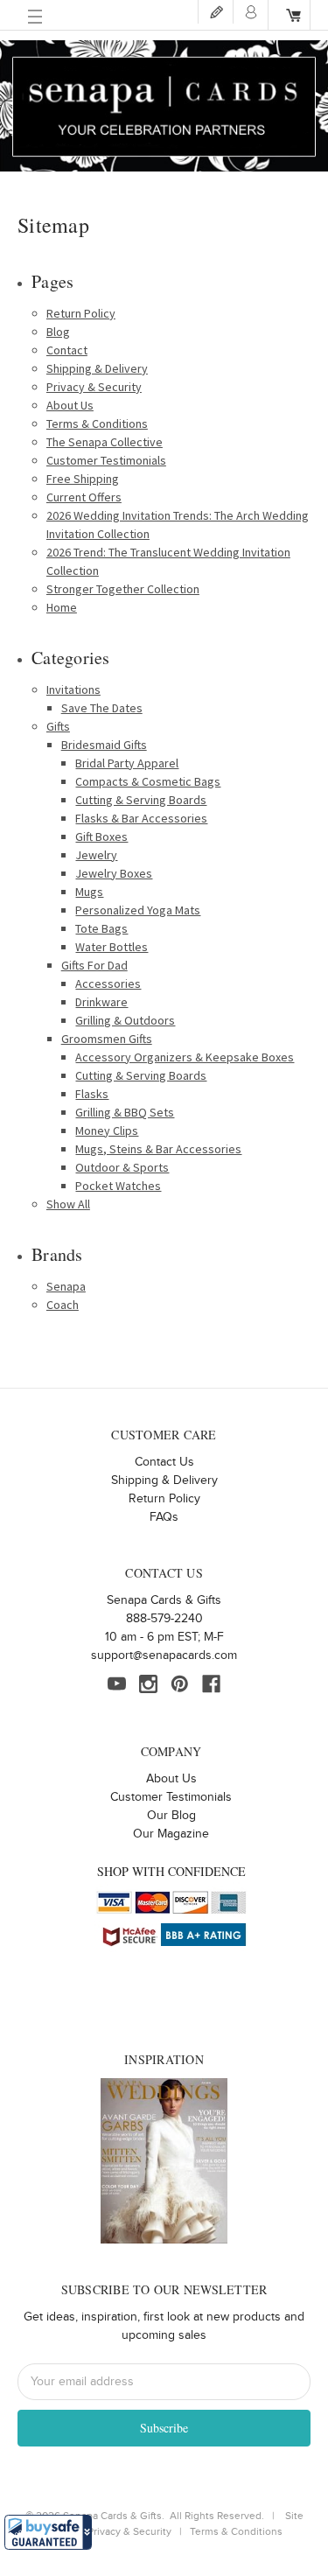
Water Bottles (112, 947)
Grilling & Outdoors (125, 1020)
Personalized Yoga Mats (138, 910)
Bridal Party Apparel (127, 763)
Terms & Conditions (97, 423)
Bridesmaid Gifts (104, 745)
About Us (70, 405)
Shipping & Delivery (97, 368)
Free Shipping (83, 479)
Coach (63, 1305)
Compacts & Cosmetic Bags (148, 781)
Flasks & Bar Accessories (141, 818)
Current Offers (84, 497)
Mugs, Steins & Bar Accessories (158, 1149)
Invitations (73, 689)
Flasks (92, 1094)
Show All (68, 1204)
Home (62, 607)
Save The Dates (102, 708)
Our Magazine (171, 1834)
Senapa (66, 1286)
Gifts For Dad (94, 965)
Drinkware (101, 1002)
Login (251, 12)
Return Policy (81, 313)
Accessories (108, 983)
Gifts (58, 726)
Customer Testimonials (106, 460)
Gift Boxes (101, 836)
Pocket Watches (118, 1186)
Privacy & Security (94, 387)
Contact (67, 350)
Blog (58, 332)
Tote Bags (101, 928)
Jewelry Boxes (114, 873)
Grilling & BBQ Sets (125, 1112)
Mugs (89, 892)
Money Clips (107, 1130)
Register (216, 12)
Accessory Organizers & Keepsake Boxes (185, 1057)
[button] (48, 2532)
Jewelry (96, 855)
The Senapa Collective (105, 442)
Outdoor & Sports (122, 1167)
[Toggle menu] (35, 17)
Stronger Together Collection (123, 589)
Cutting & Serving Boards (141, 800)
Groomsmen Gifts (107, 1039)
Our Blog (171, 1816)
